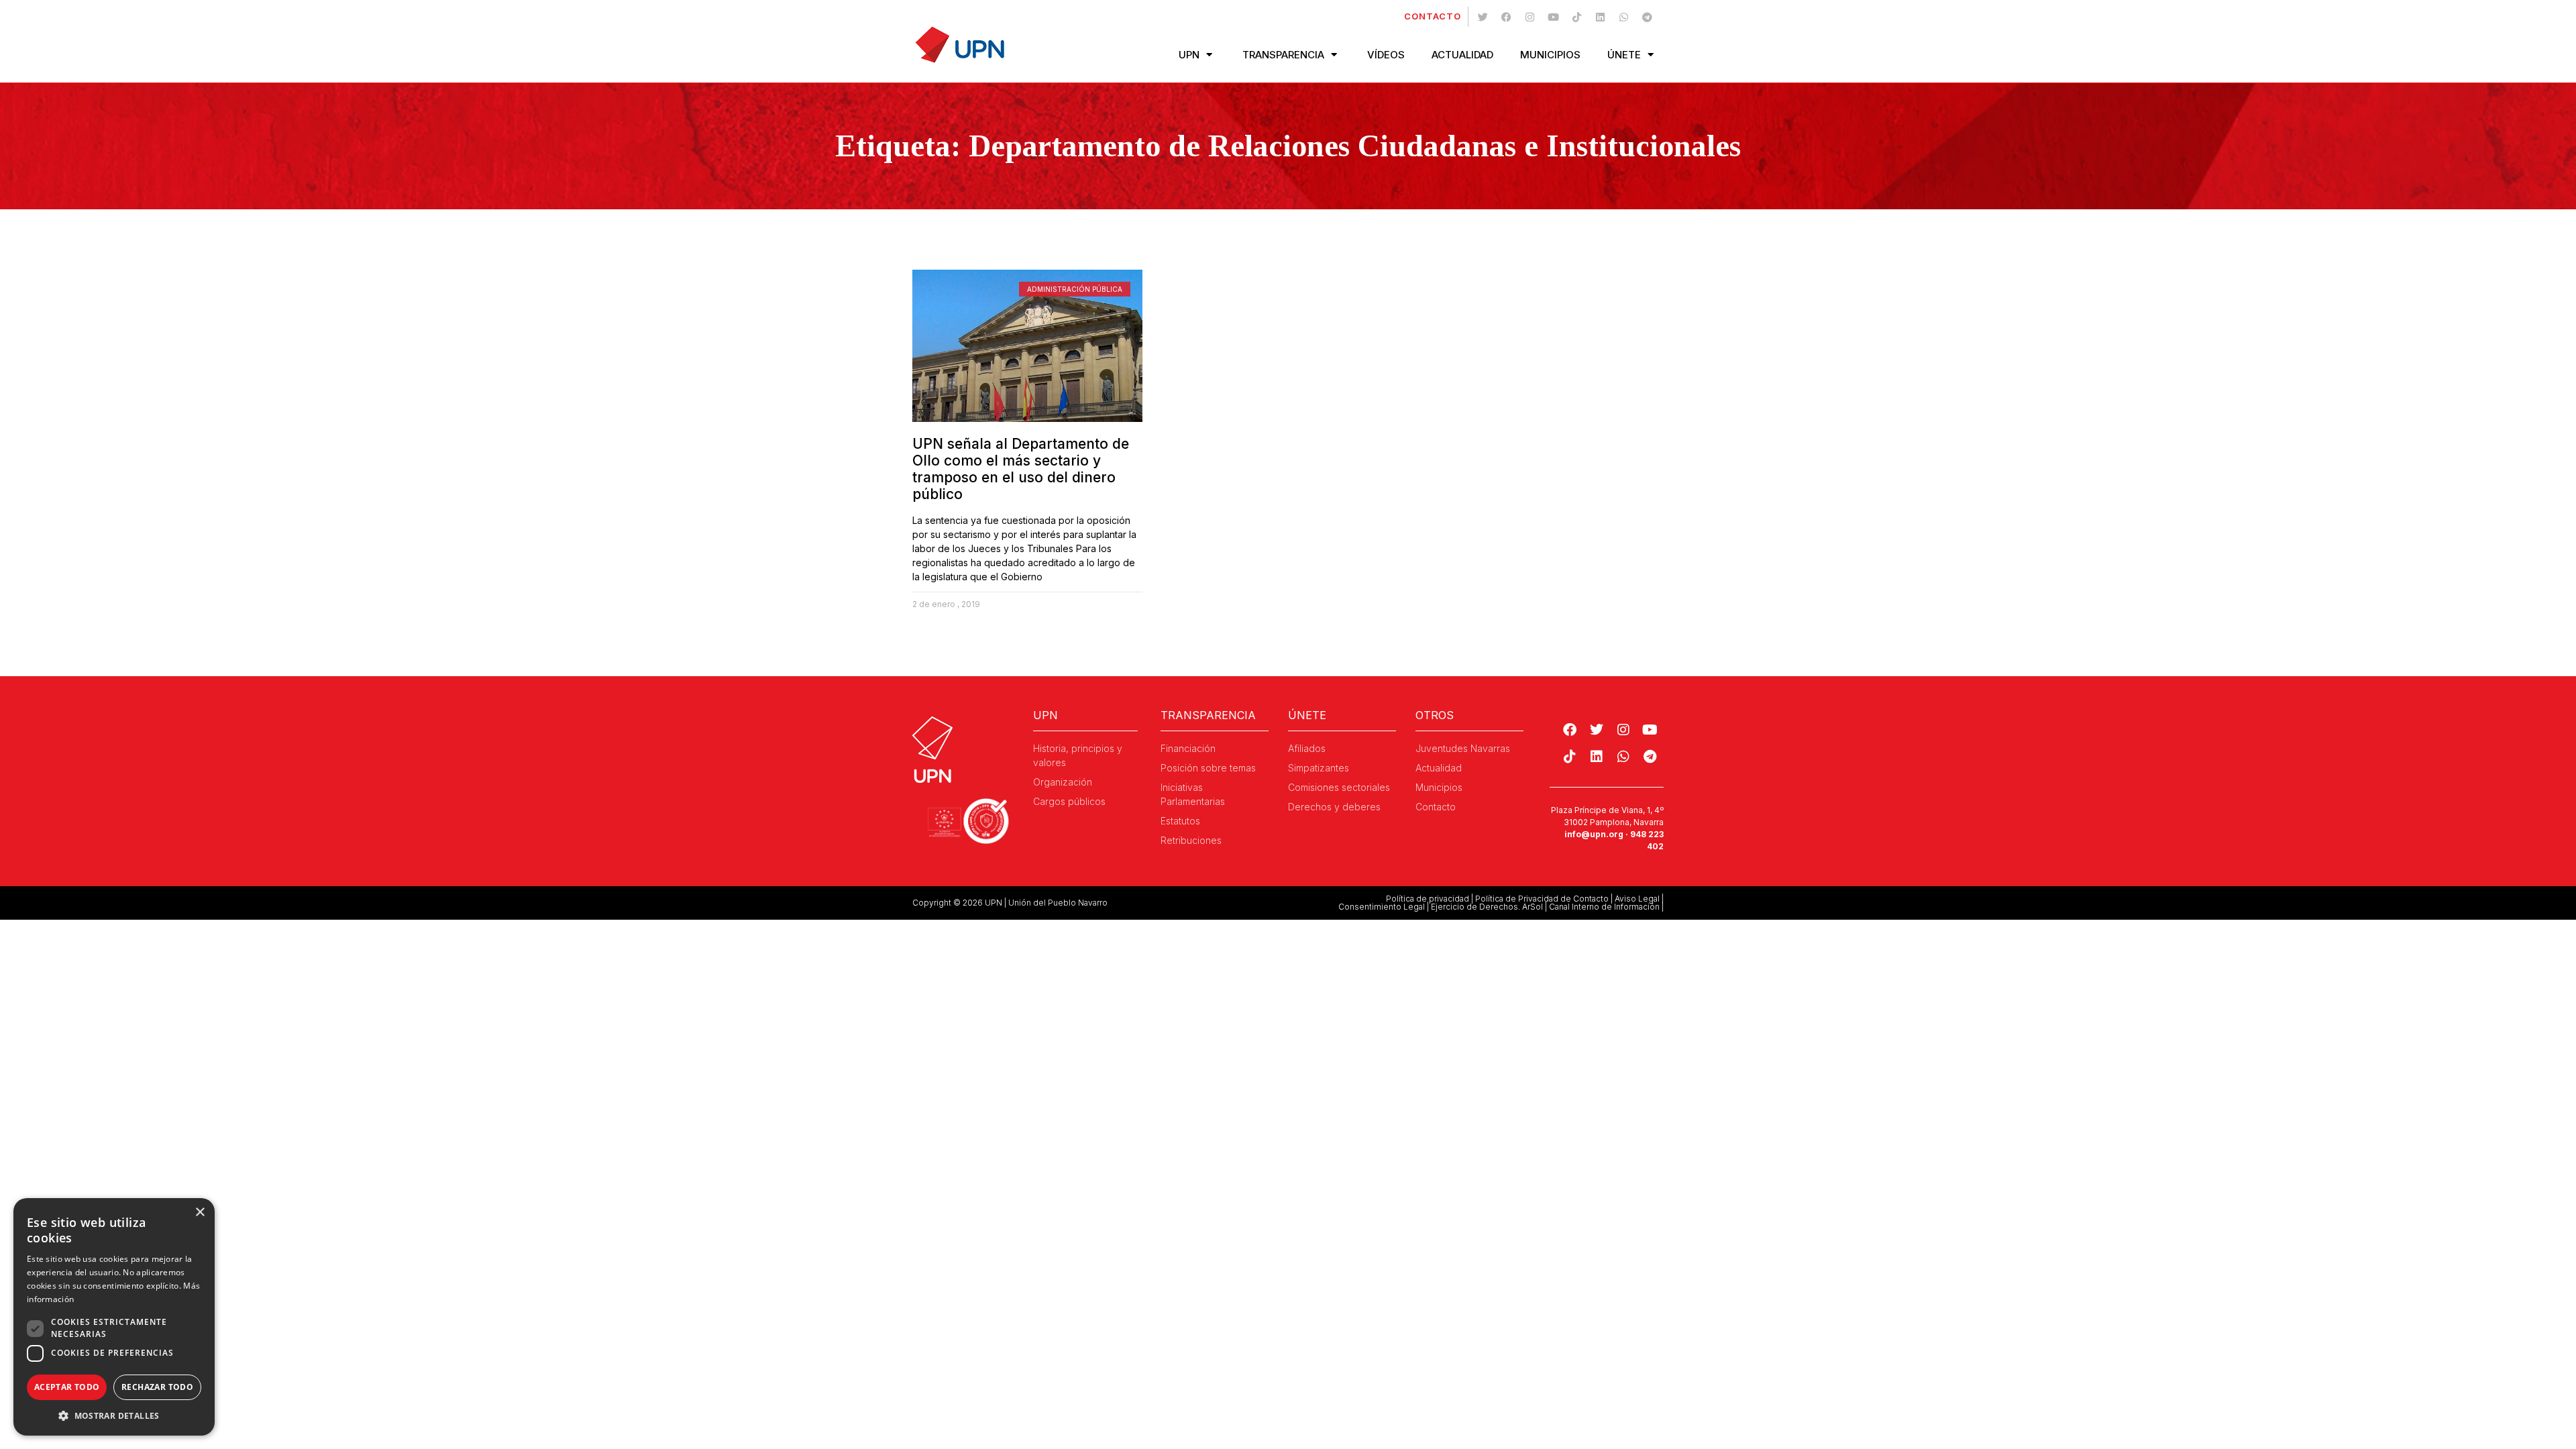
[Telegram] (1647, 17)
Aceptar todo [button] (67, 1387)
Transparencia (1283, 55)
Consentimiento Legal (1382, 907)
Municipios (1550, 55)
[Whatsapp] (1623, 17)
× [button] (200, 1213)
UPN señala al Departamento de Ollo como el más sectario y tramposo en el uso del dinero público (1021, 469)
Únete (1624, 55)
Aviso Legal (1637, 899)
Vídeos (1386, 55)
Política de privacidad (1428, 899)
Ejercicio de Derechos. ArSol (1487, 907)
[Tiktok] (1576, 17)
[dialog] (114, 1317)
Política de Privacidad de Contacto (1542, 899)
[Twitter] (1483, 17)
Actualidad (1462, 55)
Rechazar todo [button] (157, 1387)
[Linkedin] (1600, 17)
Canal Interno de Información (1604, 907)
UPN (1189, 55)
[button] (114, 1415)
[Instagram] (1529, 17)
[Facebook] (1506, 17)
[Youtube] (1553, 17)
